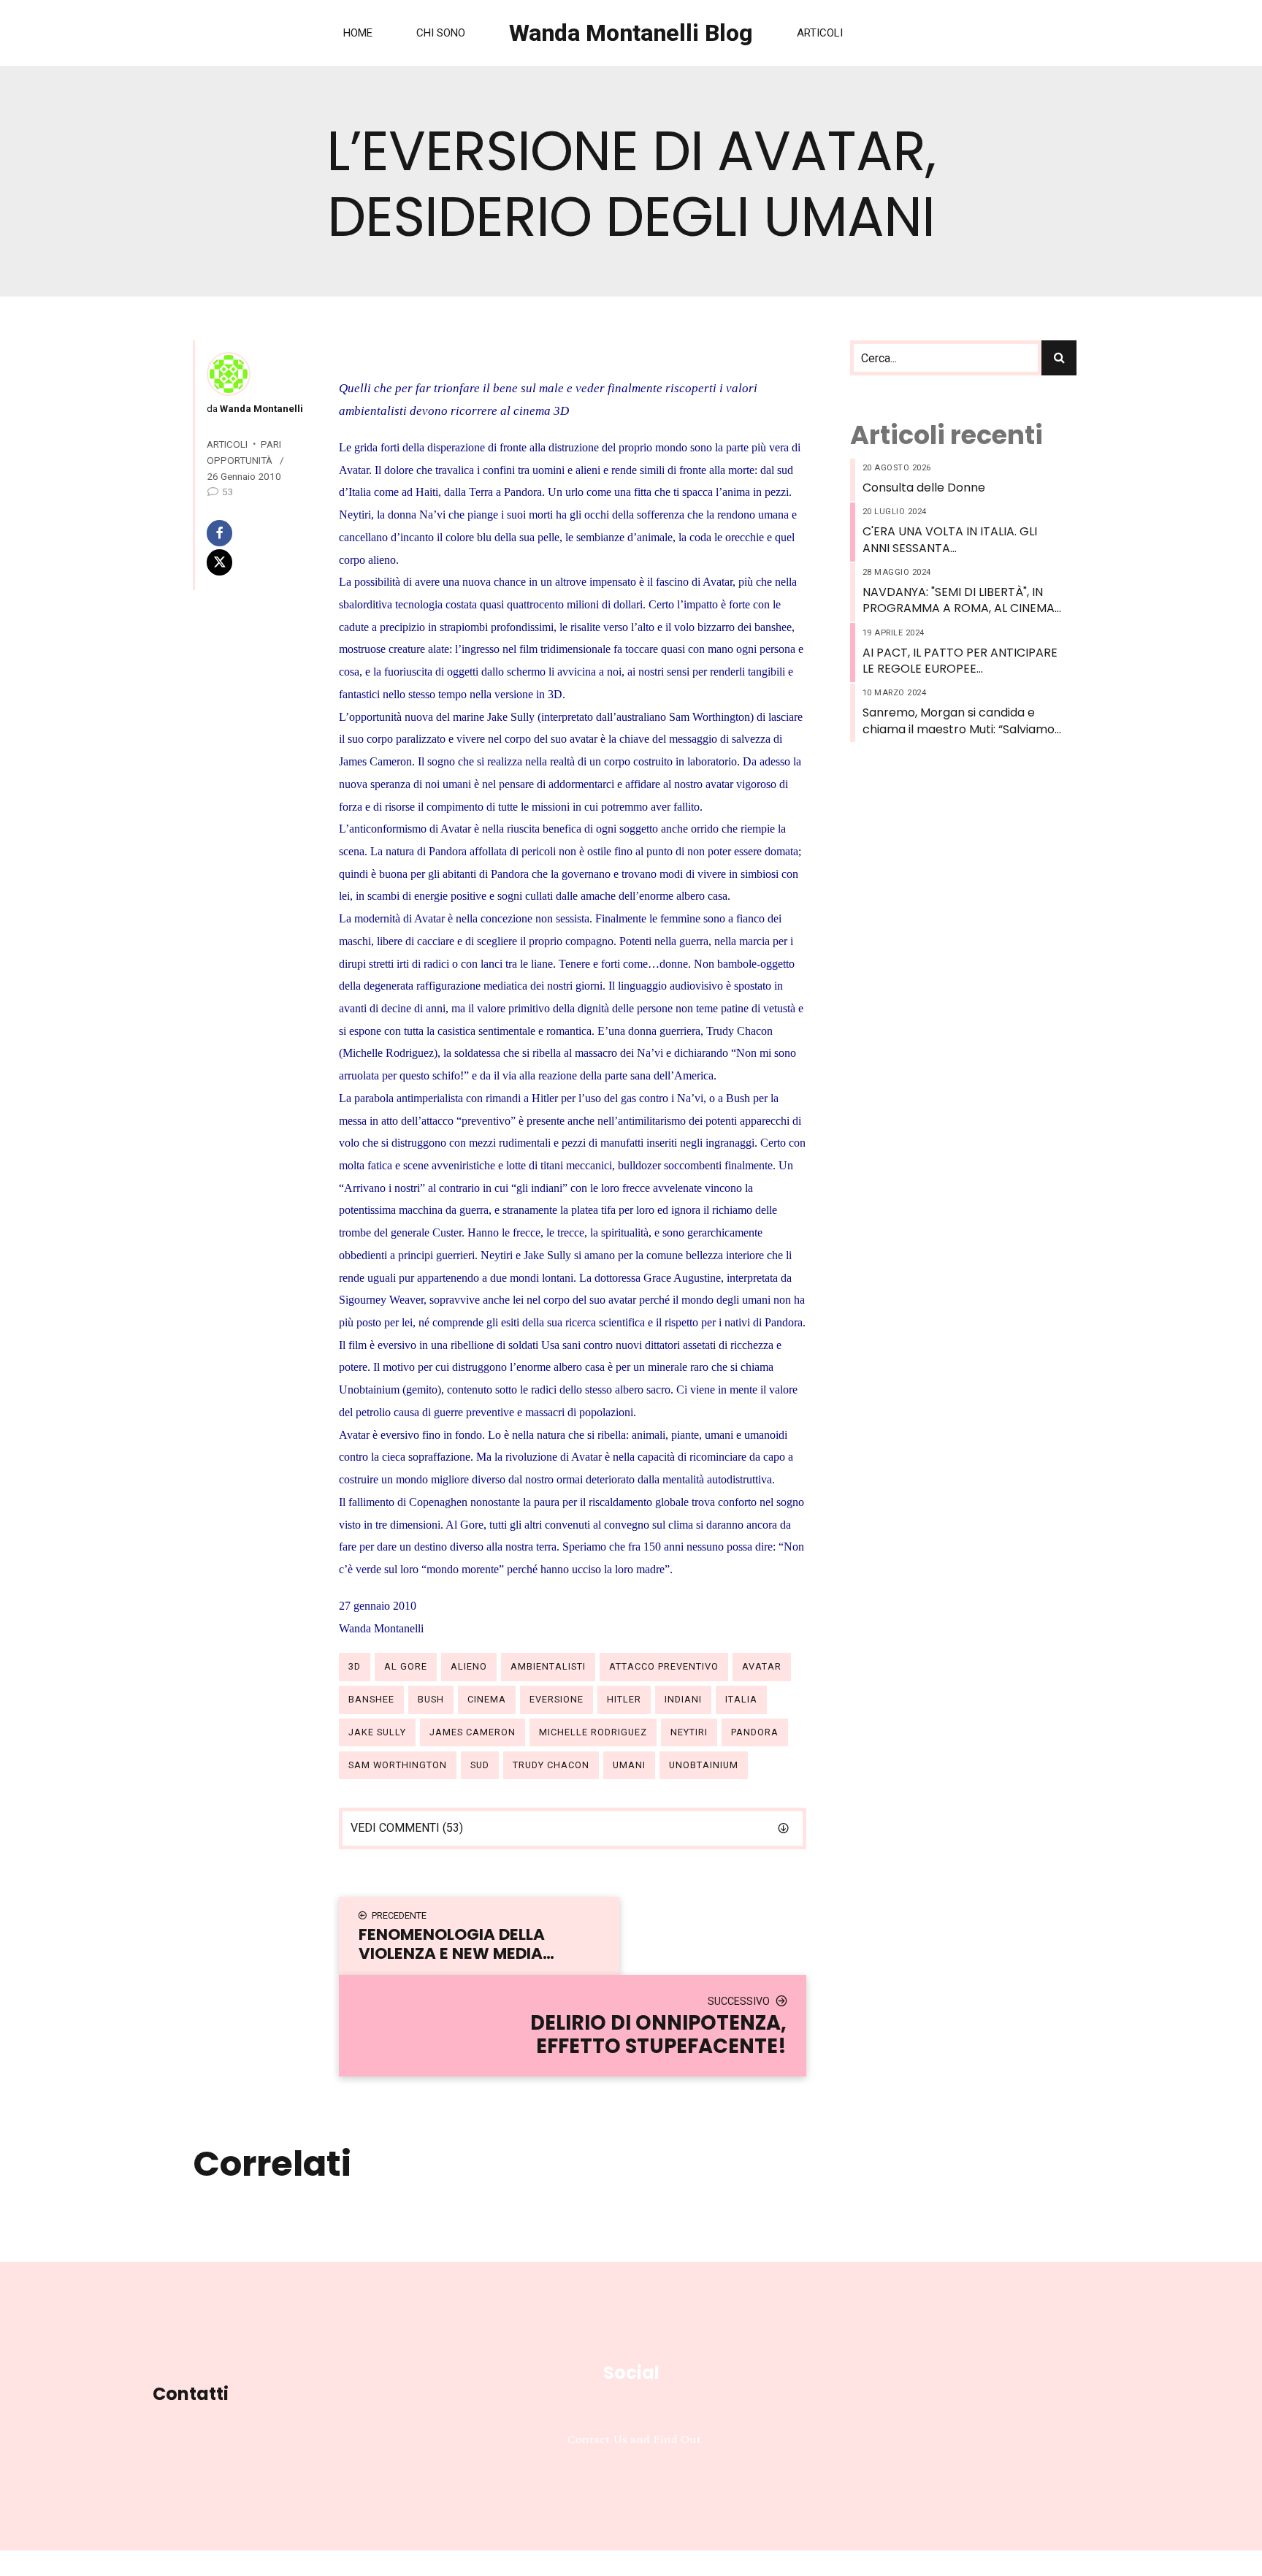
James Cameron (473, 1732)
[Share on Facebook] (253, 533)
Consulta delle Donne (924, 488)
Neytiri (689, 1732)
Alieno (469, 1666)
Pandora (755, 1732)
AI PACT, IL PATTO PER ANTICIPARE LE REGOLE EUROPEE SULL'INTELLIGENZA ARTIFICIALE (960, 661)
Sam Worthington (398, 1765)
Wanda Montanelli (260, 408)
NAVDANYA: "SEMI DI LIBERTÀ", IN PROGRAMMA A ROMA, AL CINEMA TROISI (959, 601)
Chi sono (441, 33)
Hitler (624, 1699)
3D (355, 1666)
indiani (683, 1699)
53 (228, 492)
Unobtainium (704, 1765)
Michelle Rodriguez (593, 1732)
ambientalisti (548, 1666)
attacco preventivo (664, 1666)
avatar (762, 1666)
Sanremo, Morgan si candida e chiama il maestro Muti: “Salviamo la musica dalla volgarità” (959, 721)
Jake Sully (377, 1732)
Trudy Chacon (551, 1765)
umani (629, 1765)
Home (358, 33)
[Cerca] (1059, 358)
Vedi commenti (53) (407, 1828)
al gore (406, 1666)
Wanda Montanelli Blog (631, 33)
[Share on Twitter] (253, 562)
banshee (371, 1699)
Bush (431, 1699)
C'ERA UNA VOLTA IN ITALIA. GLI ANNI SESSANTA (950, 540)
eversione (557, 1699)
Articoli (820, 33)
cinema (487, 1699)
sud (480, 1765)
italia (741, 1699)
